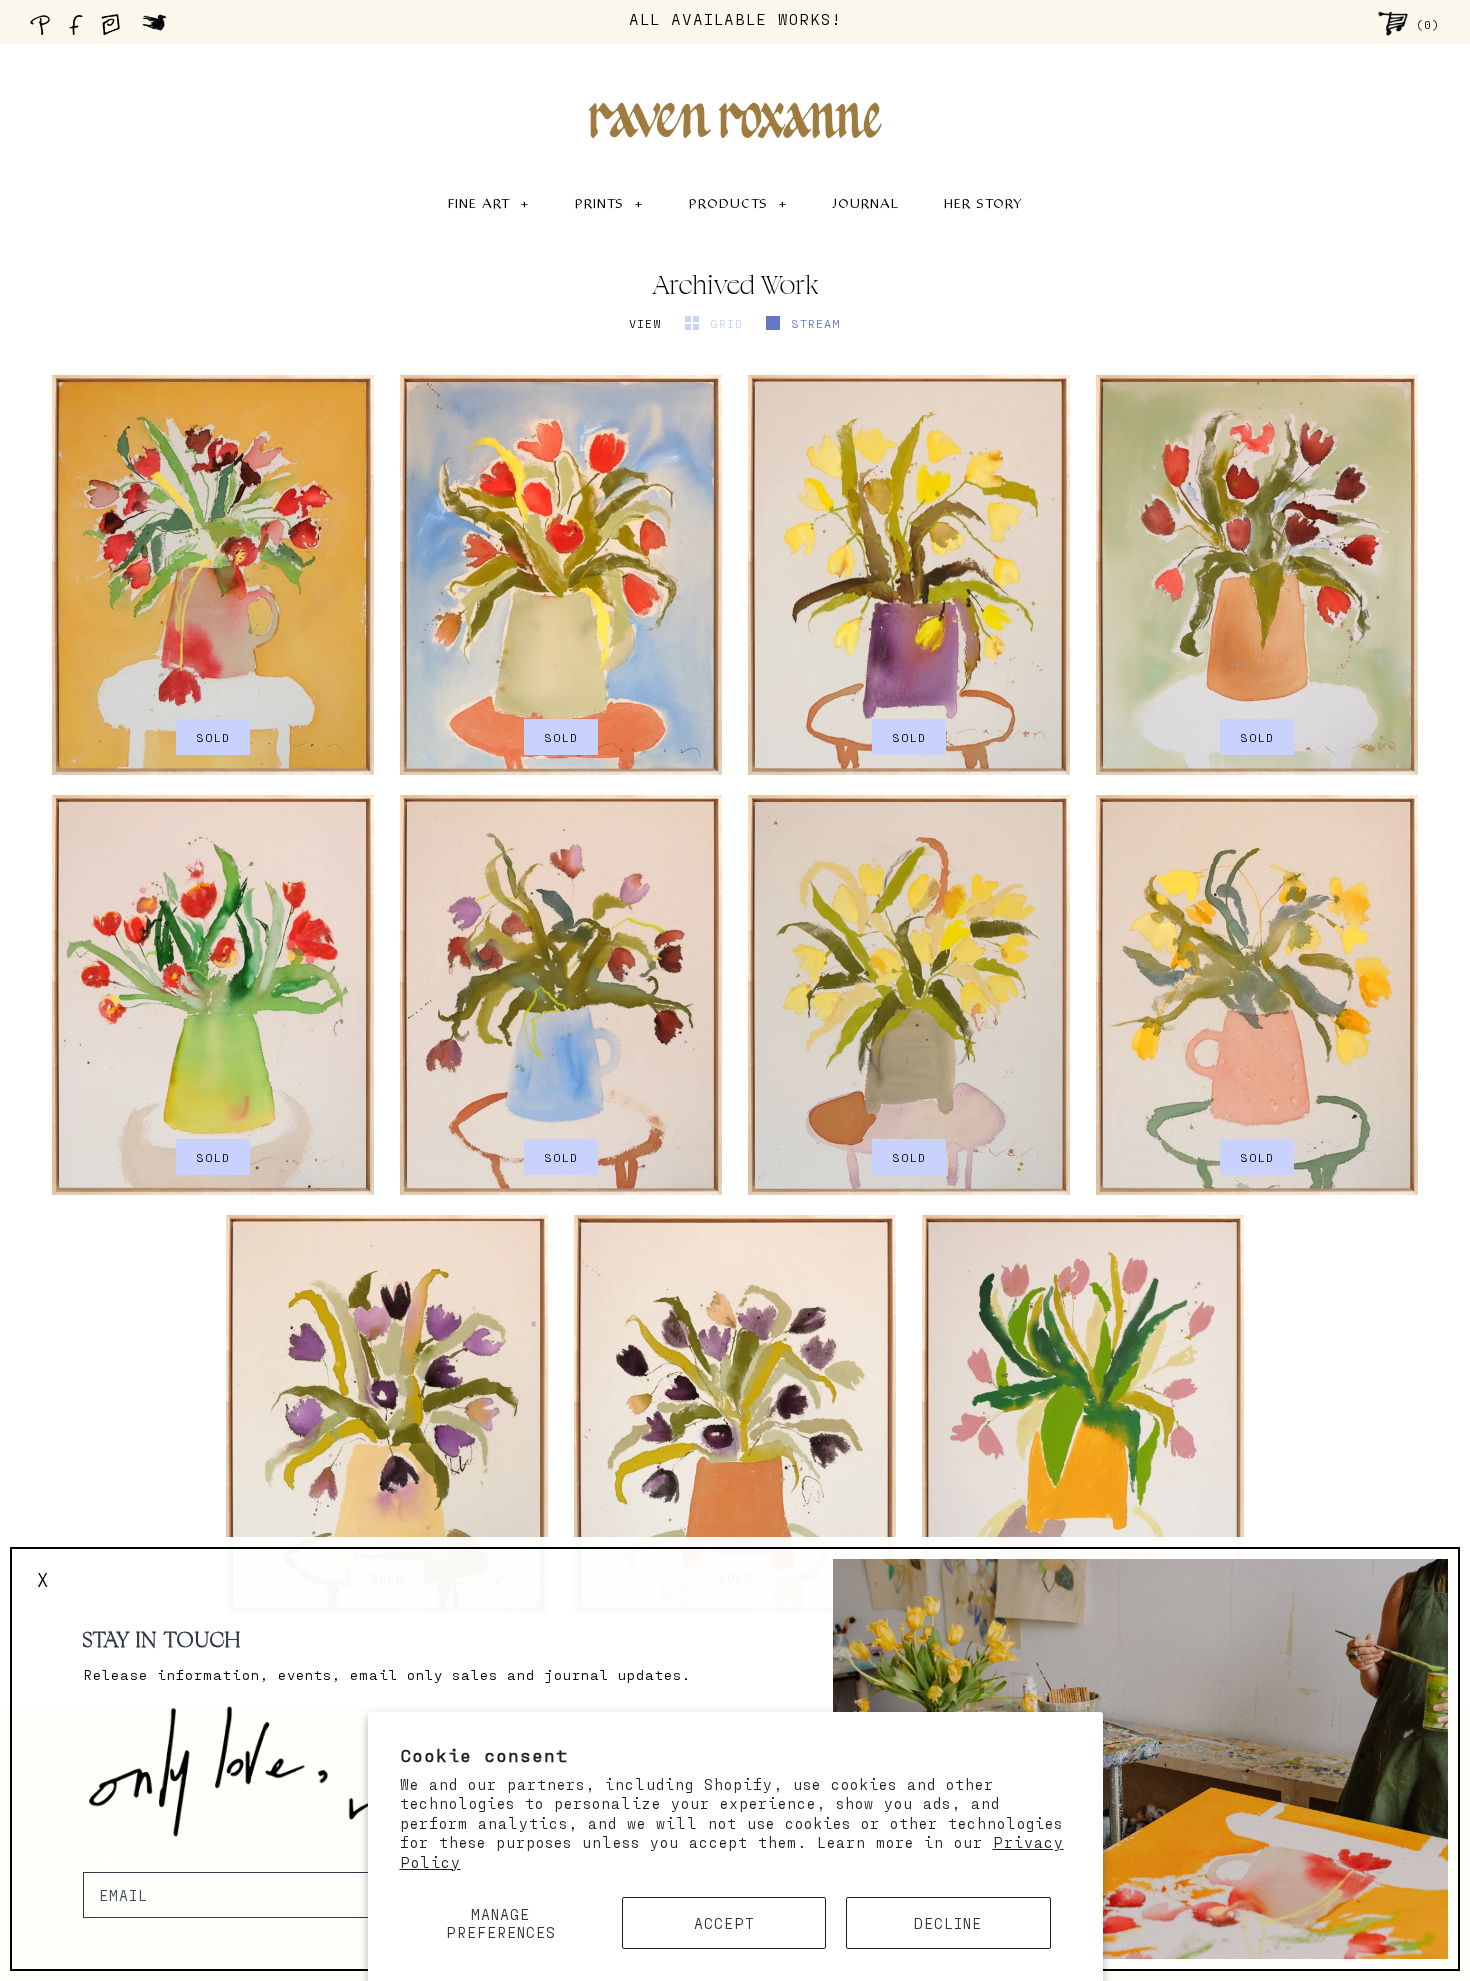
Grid (730, 323)
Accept (724, 1923)
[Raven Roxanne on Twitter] (159, 30)
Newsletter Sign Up (171, 1860)
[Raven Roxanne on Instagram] (117, 30)
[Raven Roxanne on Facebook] (79, 30)
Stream (816, 323)
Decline (948, 1923)
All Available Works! (735, 18)
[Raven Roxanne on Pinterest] (44, 30)
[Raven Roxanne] (735, 86)
